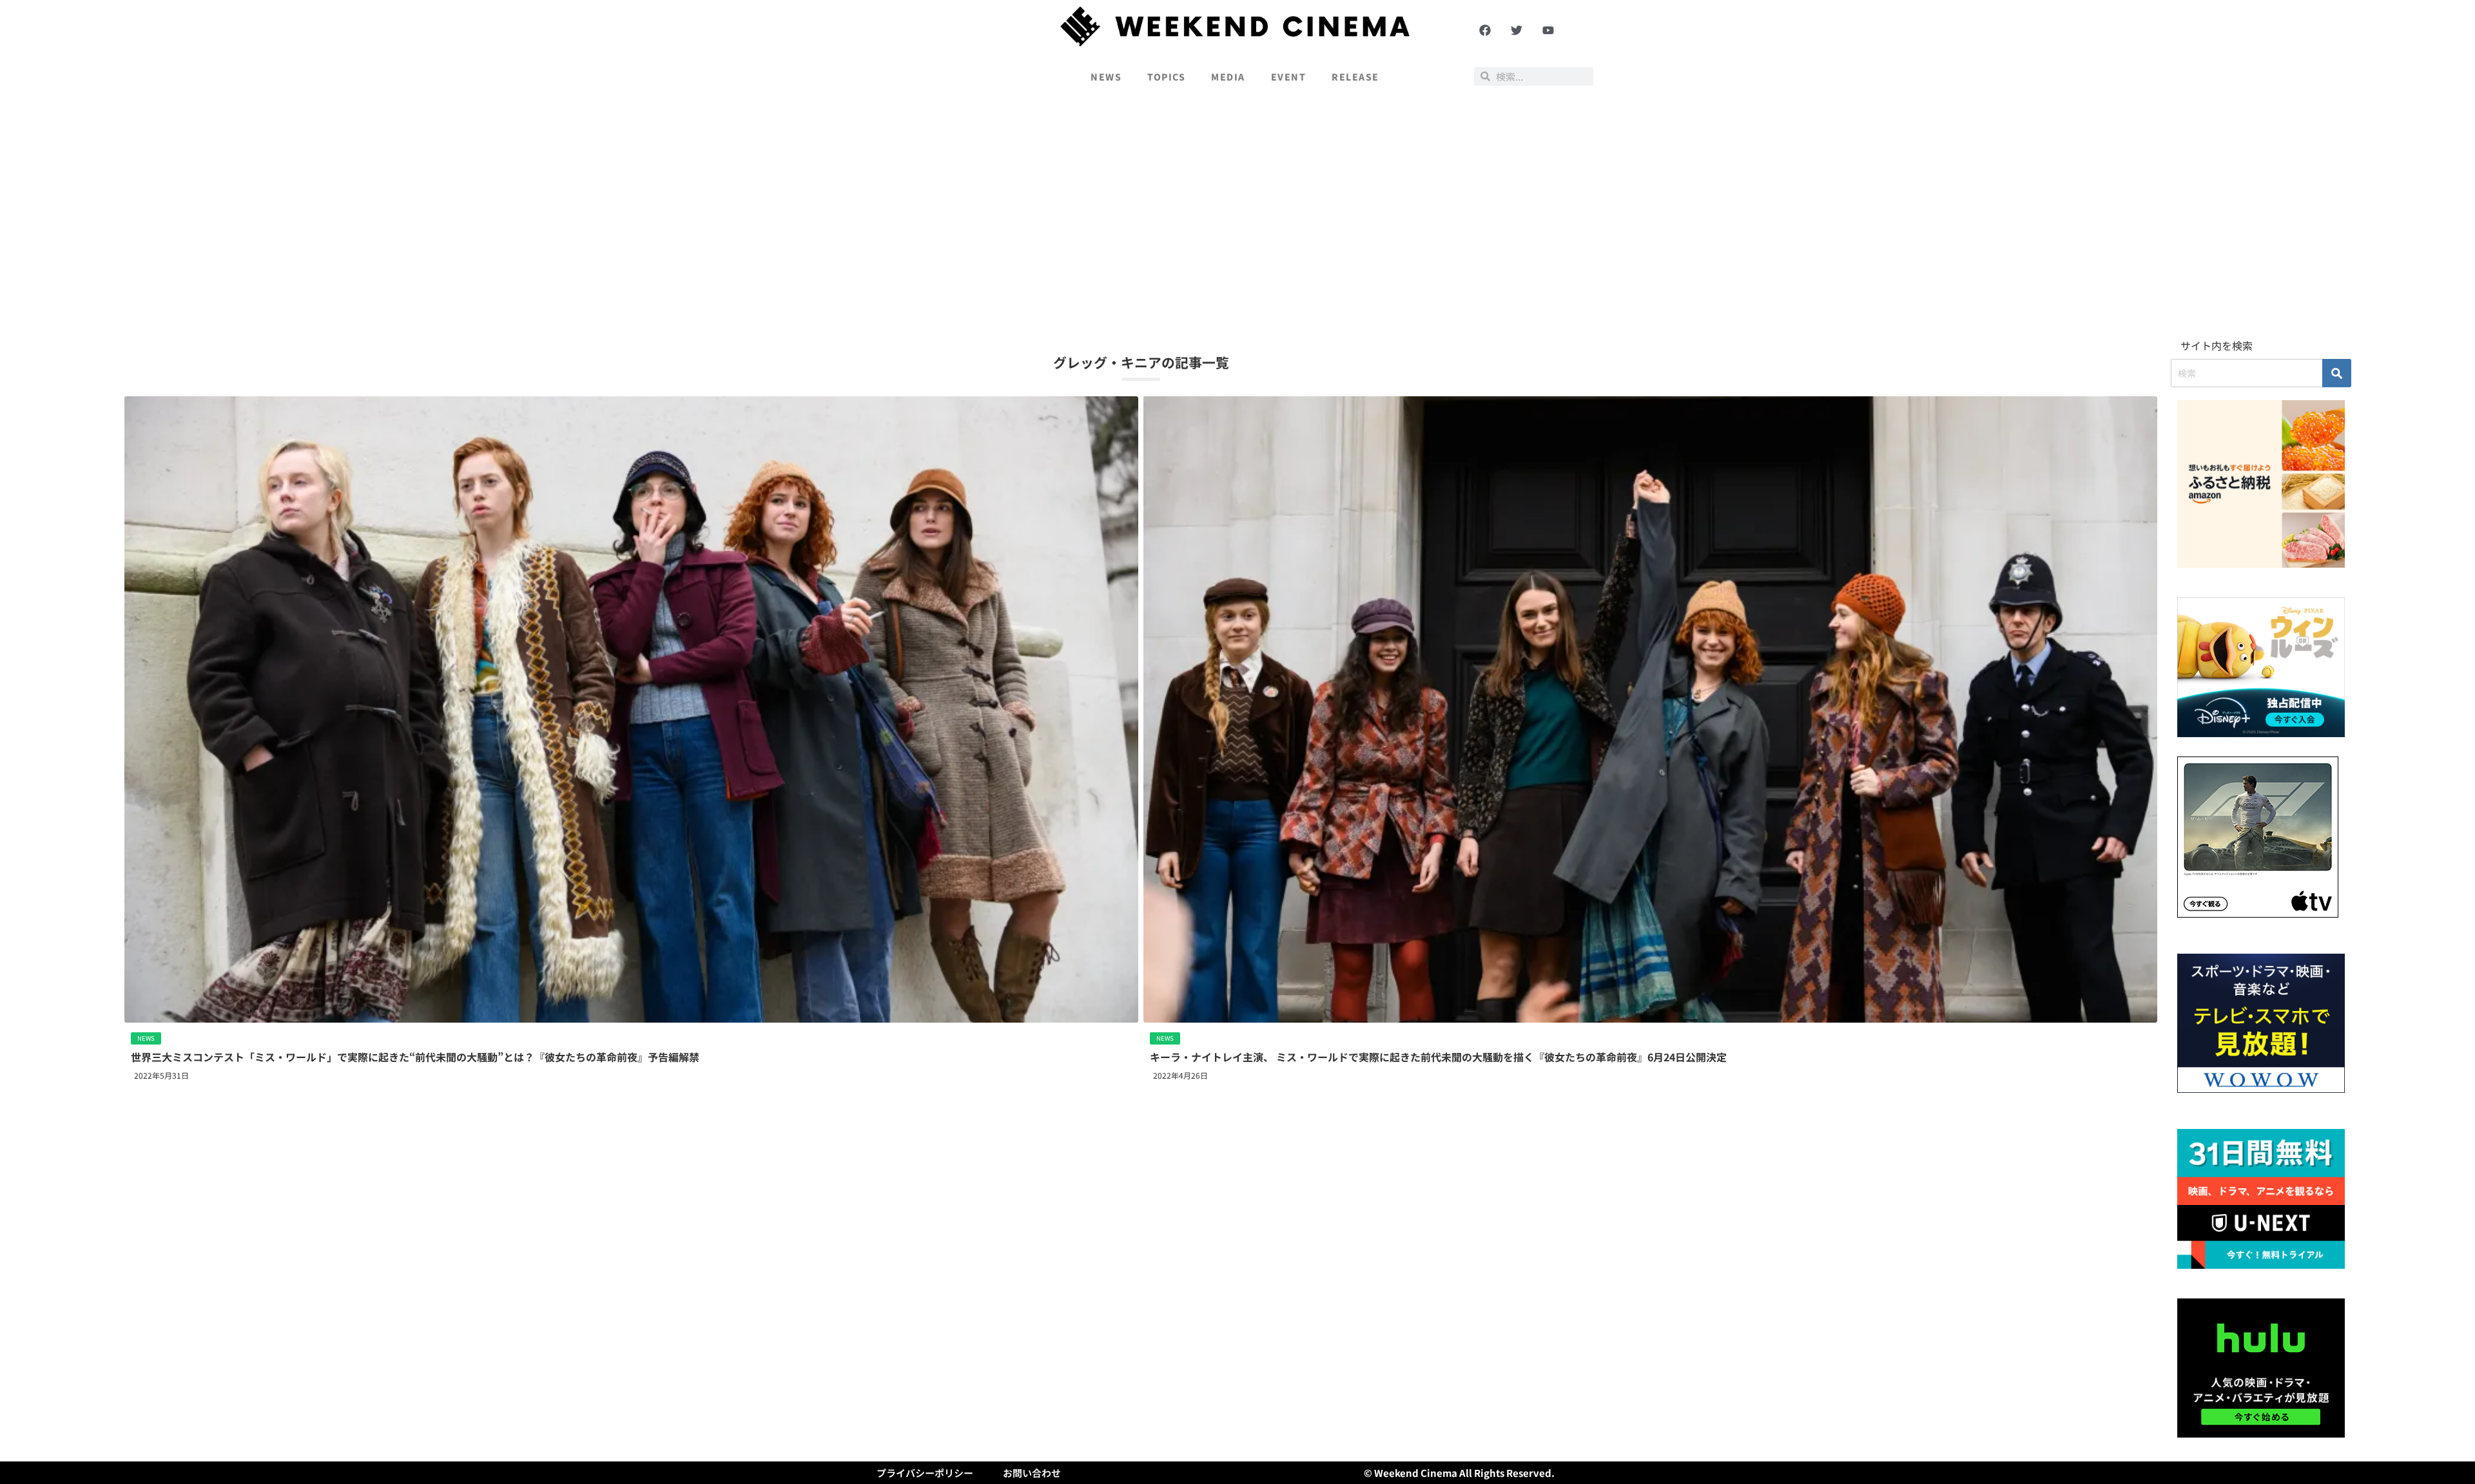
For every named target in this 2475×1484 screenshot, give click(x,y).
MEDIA (1228, 77)
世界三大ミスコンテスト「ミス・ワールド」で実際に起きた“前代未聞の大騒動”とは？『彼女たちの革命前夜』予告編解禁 (415, 1057)
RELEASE (1355, 77)
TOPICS (1166, 77)
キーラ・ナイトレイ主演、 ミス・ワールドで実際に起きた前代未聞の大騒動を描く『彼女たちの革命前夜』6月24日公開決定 (1438, 1057)
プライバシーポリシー (925, 1473)
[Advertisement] (1237, 217)
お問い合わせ (1032, 1473)
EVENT (1289, 77)
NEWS (1106, 77)
